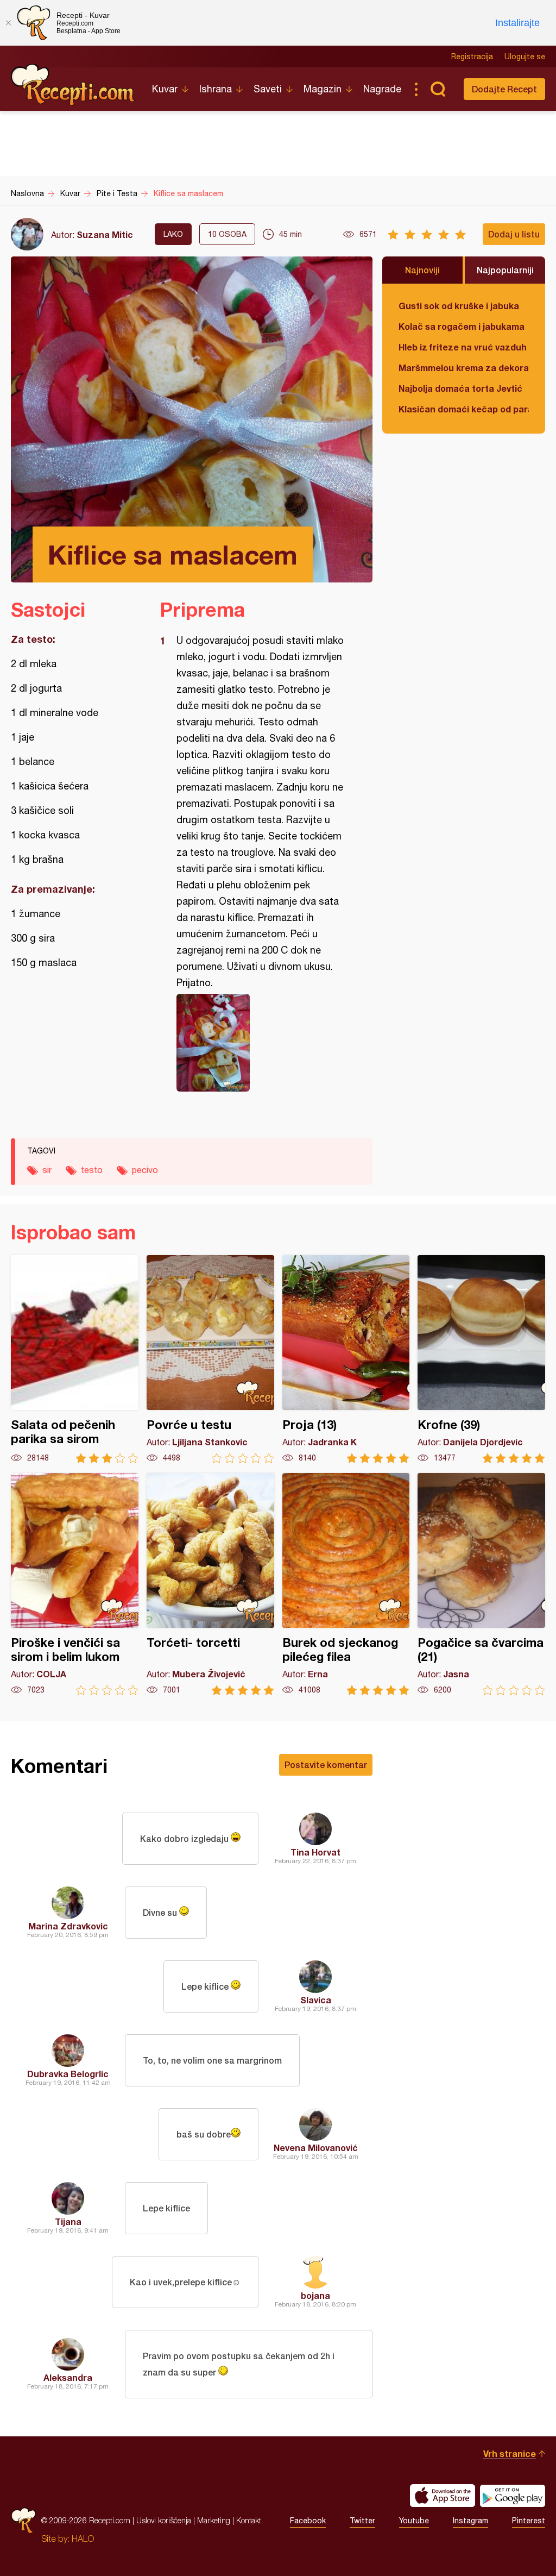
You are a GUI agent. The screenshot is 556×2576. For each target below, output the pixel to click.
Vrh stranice (510, 2453)
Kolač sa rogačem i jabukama (462, 326)
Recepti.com (73, 85)
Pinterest (529, 2521)
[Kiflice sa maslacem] (261, 1043)
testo (92, 1170)
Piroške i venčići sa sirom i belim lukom (75, 1584)
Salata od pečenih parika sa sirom (75, 1359)
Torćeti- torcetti (210, 1584)
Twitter (362, 2521)
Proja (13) (346, 1359)
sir (47, 1170)
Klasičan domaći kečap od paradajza (464, 409)
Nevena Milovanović (316, 2148)
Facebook (308, 2521)
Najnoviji (422, 270)
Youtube (414, 2521)
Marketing (214, 2520)
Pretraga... (438, 89)
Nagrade (382, 89)
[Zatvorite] (8, 23)
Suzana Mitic (105, 234)
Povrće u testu (210, 1359)
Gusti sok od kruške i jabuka (459, 306)
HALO (83, 2539)
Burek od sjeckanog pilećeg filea (346, 1584)
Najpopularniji (505, 270)
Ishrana (216, 89)
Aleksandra (68, 2377)
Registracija (472, 57)
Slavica (316, 2000)
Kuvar (165, 89)
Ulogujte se (525, 57)
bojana (315, 2295)
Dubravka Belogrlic (68, 2074)
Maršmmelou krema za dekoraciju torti (464, 368)
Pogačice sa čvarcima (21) (481, 1584)
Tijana (68, 2221)
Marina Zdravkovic (68, 1926)
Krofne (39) (481, 1359)
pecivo (145, 1170)
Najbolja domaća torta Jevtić (460, 388)
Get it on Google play (513, 2496)
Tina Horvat (315, 1852)
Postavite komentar (326, 1765)
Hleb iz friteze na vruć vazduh (463, 347)
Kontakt (249, 2520)
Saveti (268, 89)
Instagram (470, 2521)
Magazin (323, 89)
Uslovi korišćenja (164, 2520)
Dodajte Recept (504, 89)
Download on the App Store (443, 2496)
